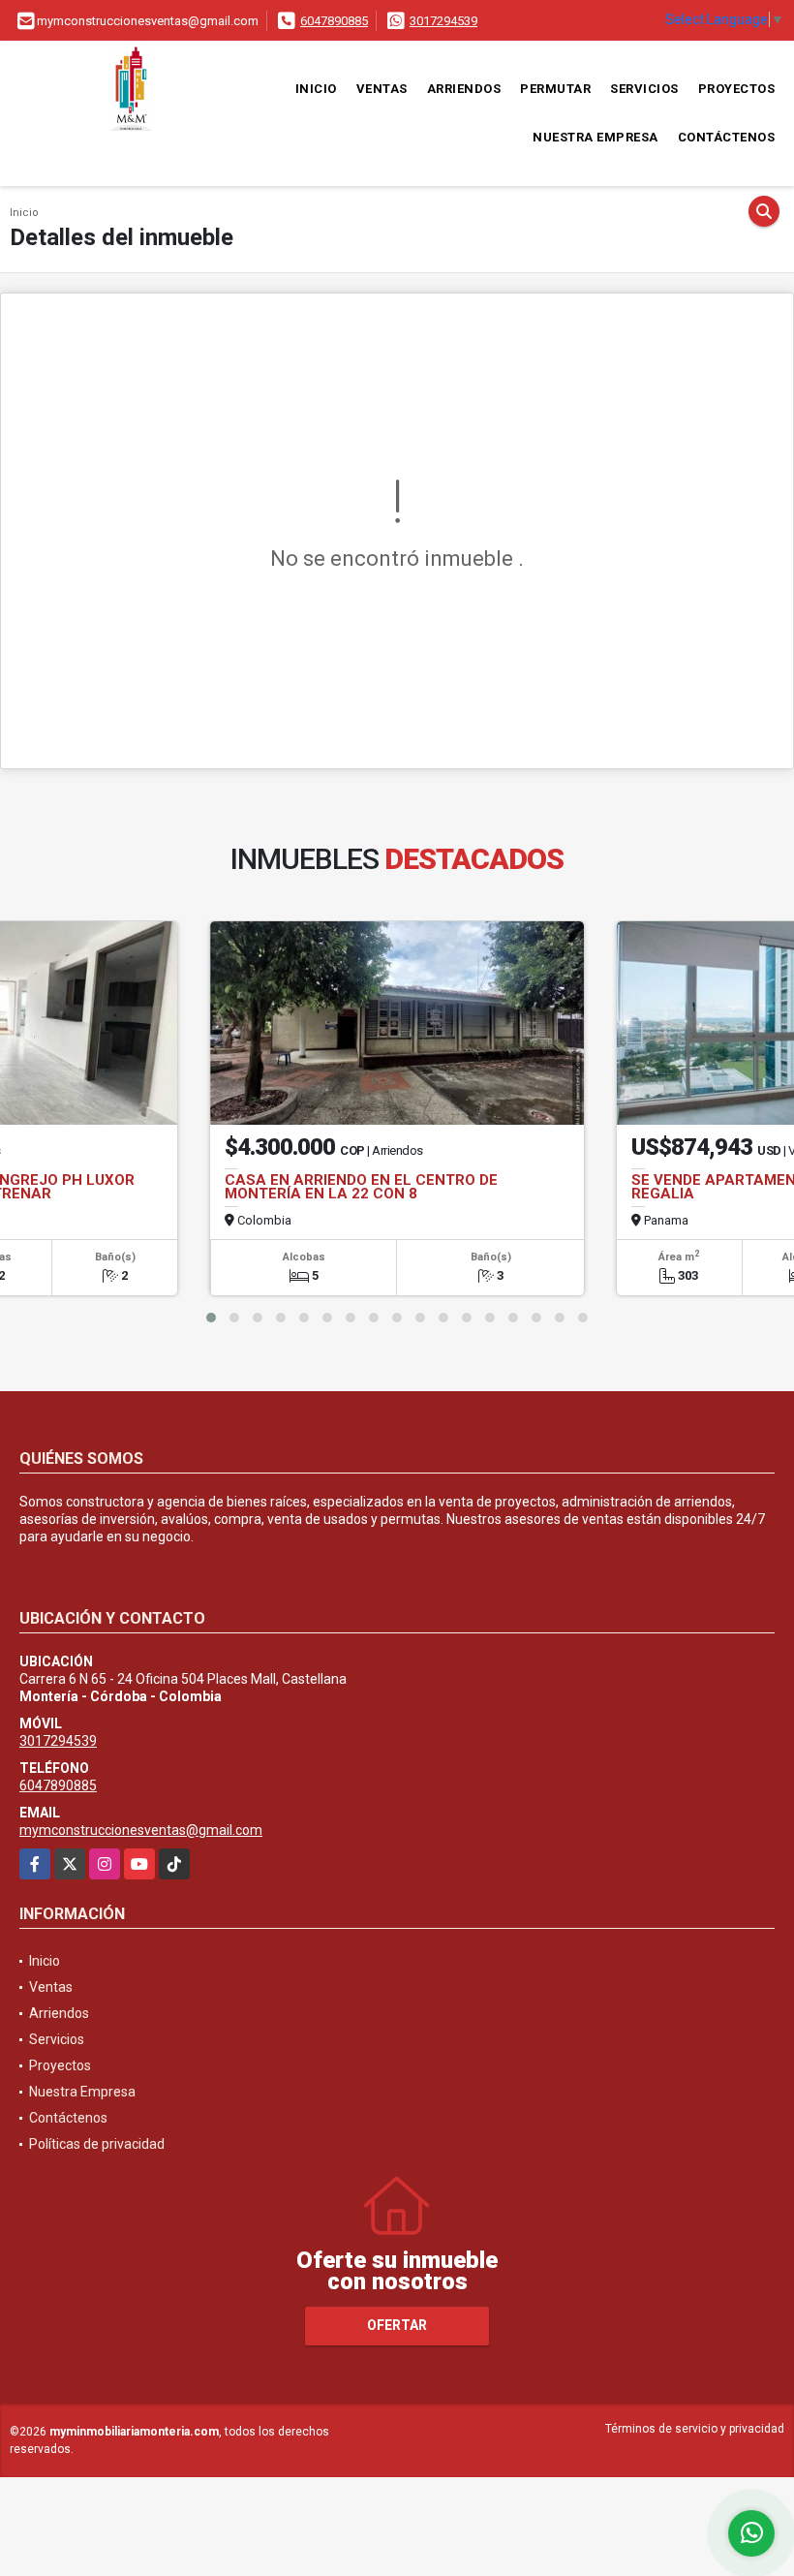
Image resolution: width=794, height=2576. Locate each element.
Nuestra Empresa (595, 137)
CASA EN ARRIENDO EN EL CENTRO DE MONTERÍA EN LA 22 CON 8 (361, 1187)
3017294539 (443, 21)
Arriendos (464, 89)
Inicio (316, 89)
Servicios (644, 89)
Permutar (555, 89)
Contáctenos (727, 137)
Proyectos (737, 89)
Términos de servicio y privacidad (695, 2429)
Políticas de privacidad (97, 2144)
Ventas (382, 89)
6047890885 (334, 21)
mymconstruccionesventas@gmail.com (141, 1830)
